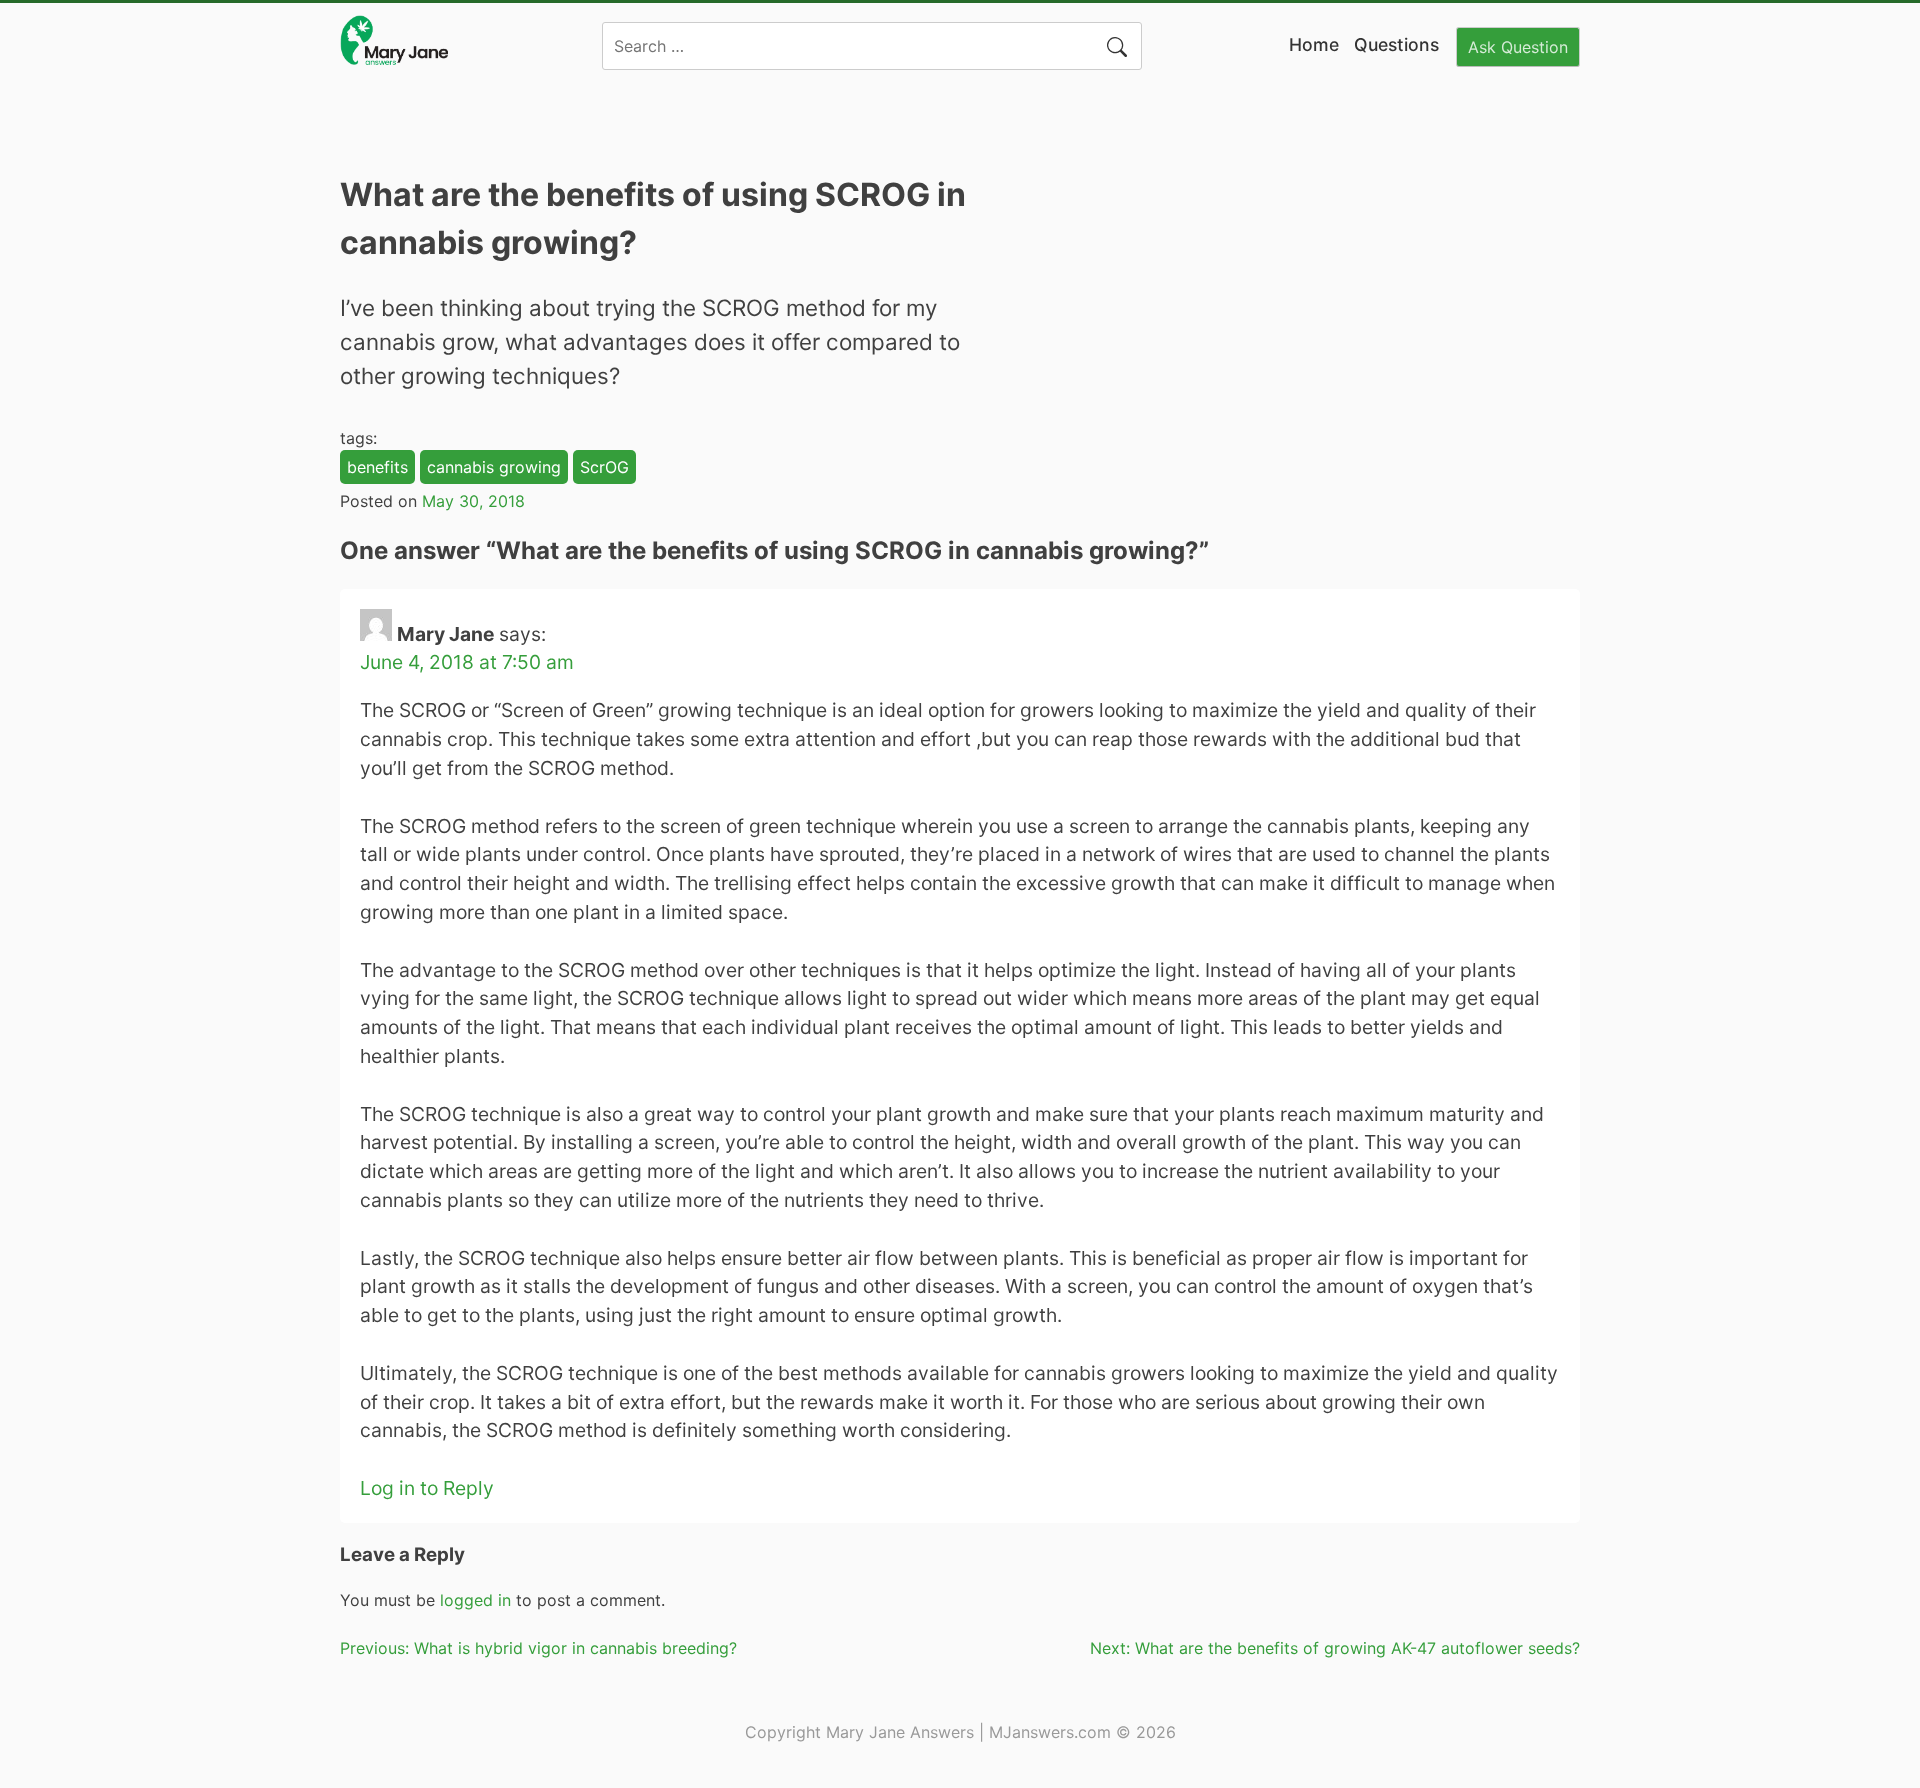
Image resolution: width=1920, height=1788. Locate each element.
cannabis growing (494, 467)
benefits (377, 467)
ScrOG (604, 467)
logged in (475, 1600)
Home (1314, 44)
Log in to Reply (427, 1488)
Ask (1518, 47)
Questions (1396, 44)
